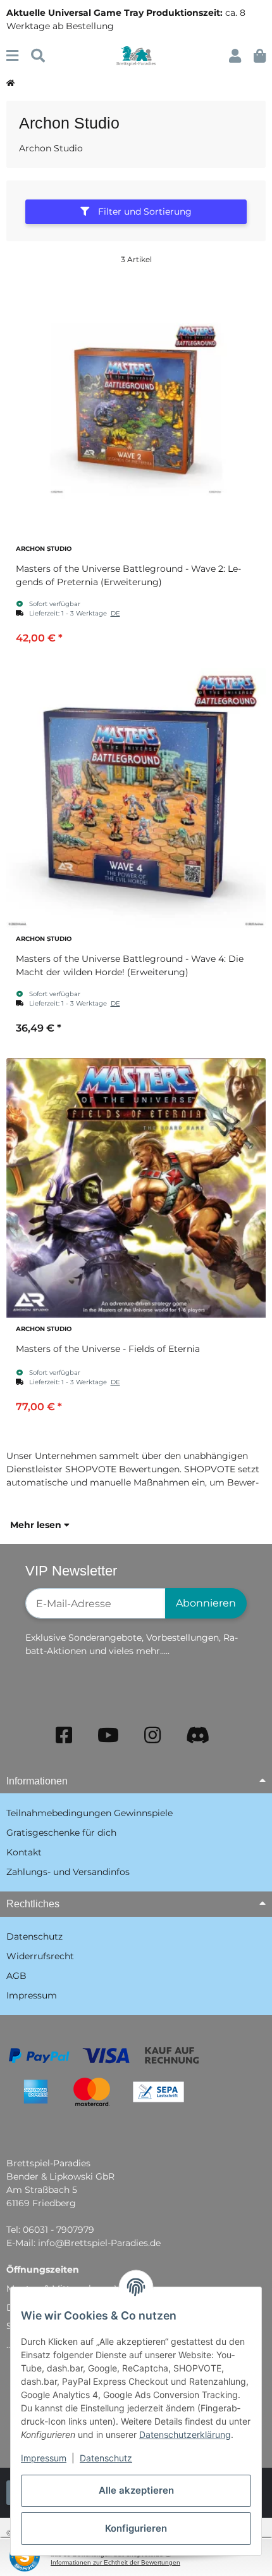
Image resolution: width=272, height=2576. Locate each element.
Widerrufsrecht (40, 1956)
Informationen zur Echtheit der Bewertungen (115, 2562)
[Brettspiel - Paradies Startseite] (136, 55)
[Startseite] (10, 84)
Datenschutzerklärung (185, 2434)
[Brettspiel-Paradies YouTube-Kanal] (108, 1735)
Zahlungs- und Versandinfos (68, 1872)
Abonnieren (206, 1603)
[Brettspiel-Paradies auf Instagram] (152, 1735)
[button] (235, 56)
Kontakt (24, 1852)
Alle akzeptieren (136, 2490)
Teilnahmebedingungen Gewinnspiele (90, 1813)
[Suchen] (38, 56)
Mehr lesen (37, 1525)
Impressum (44, 2458)
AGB (16, 1976)
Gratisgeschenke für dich (61, 1833)
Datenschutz (106, 2458)
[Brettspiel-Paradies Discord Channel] (198, 1735)
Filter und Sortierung (144, 212)
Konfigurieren (136, 2528)
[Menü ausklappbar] (12, 56)
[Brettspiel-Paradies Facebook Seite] (64, 1735)
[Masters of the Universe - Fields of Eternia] (136, 1188)
